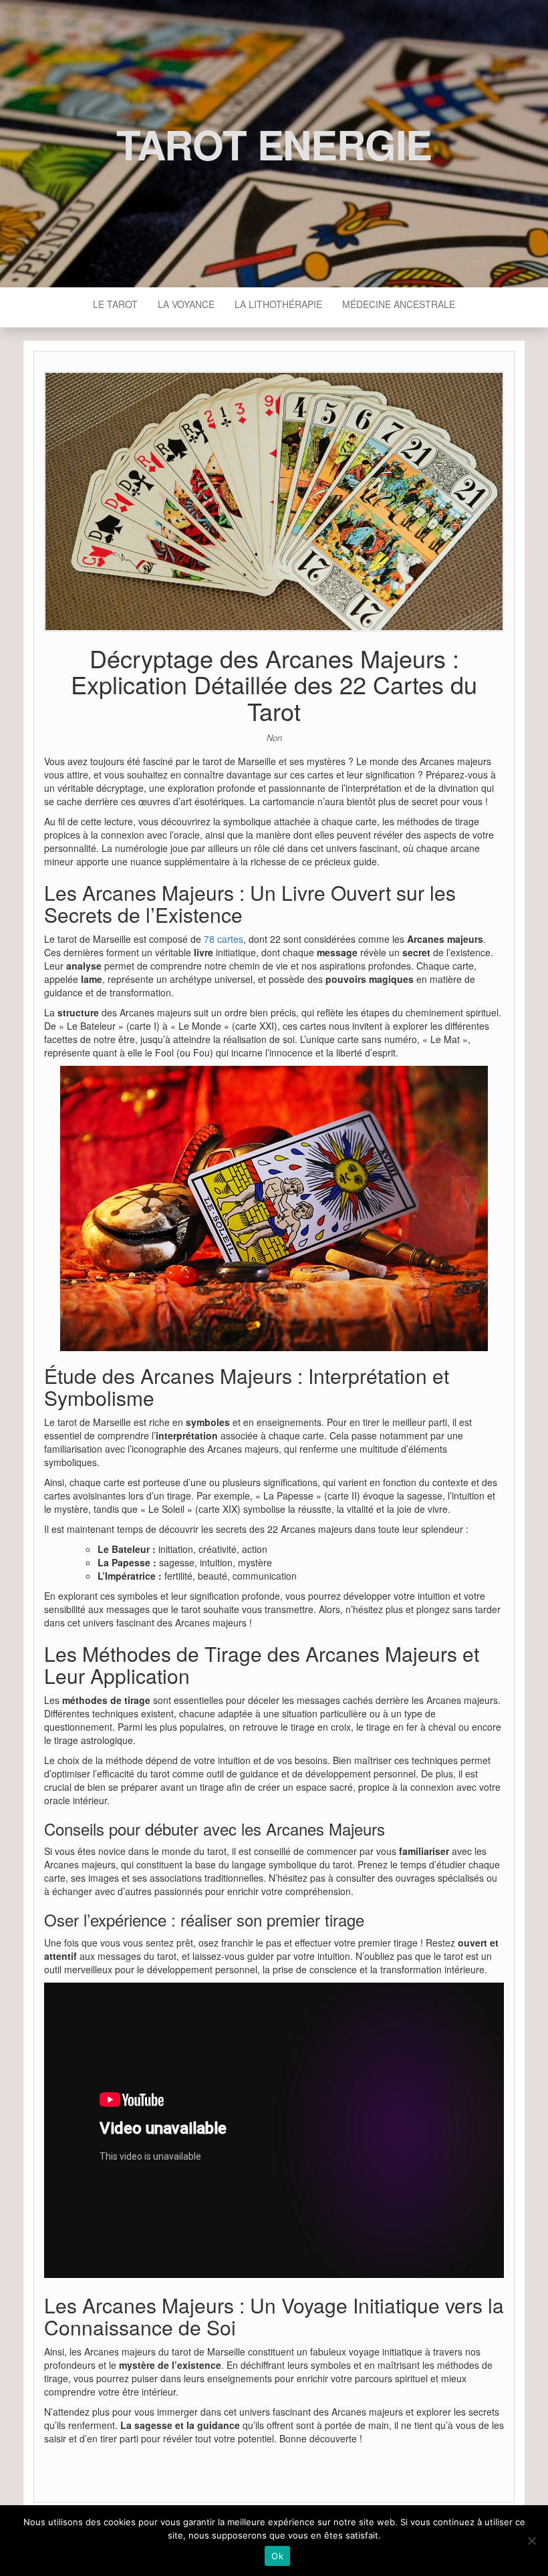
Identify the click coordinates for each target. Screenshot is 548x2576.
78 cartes (224, 939)
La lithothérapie (278, 304)
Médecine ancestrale (399, 304)
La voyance (186, 304)
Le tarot (115, 304)
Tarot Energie (274, 144)
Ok (277, 2556)
